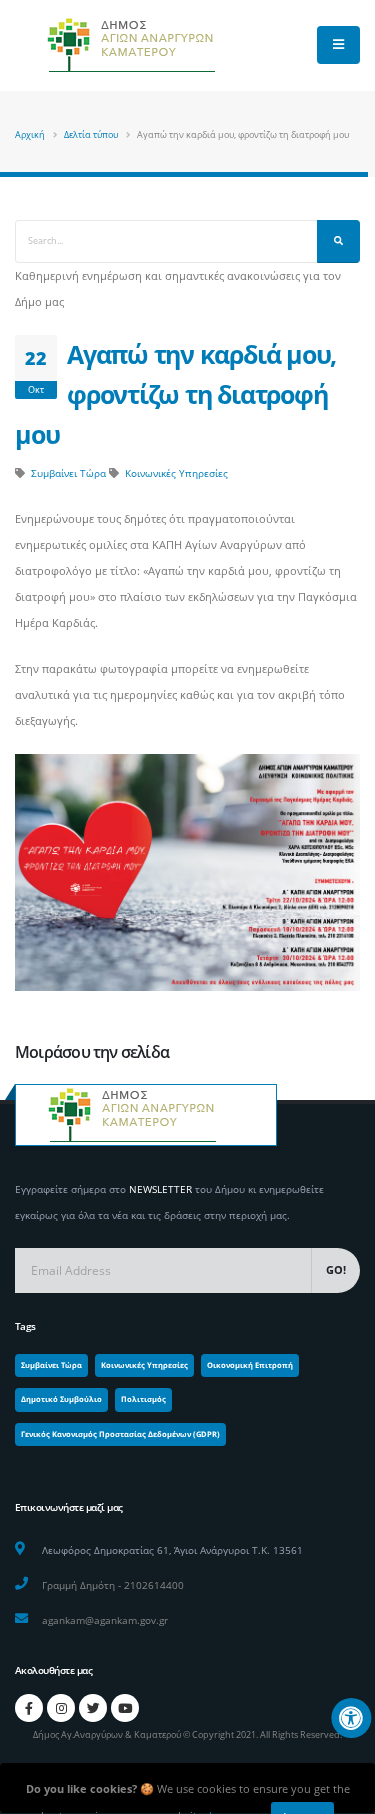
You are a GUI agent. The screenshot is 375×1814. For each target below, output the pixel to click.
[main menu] (338, 45)
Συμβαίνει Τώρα (68, 473)
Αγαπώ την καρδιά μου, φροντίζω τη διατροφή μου (175, 394)
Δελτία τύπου (91, 134)
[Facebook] (29, 1708)
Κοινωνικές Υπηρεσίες (176, 473)
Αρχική (30, 134)
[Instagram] (61, 1708)
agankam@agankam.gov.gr (105, 1620)
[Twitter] (93, 1708)
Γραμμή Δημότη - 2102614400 (113, 1585)
